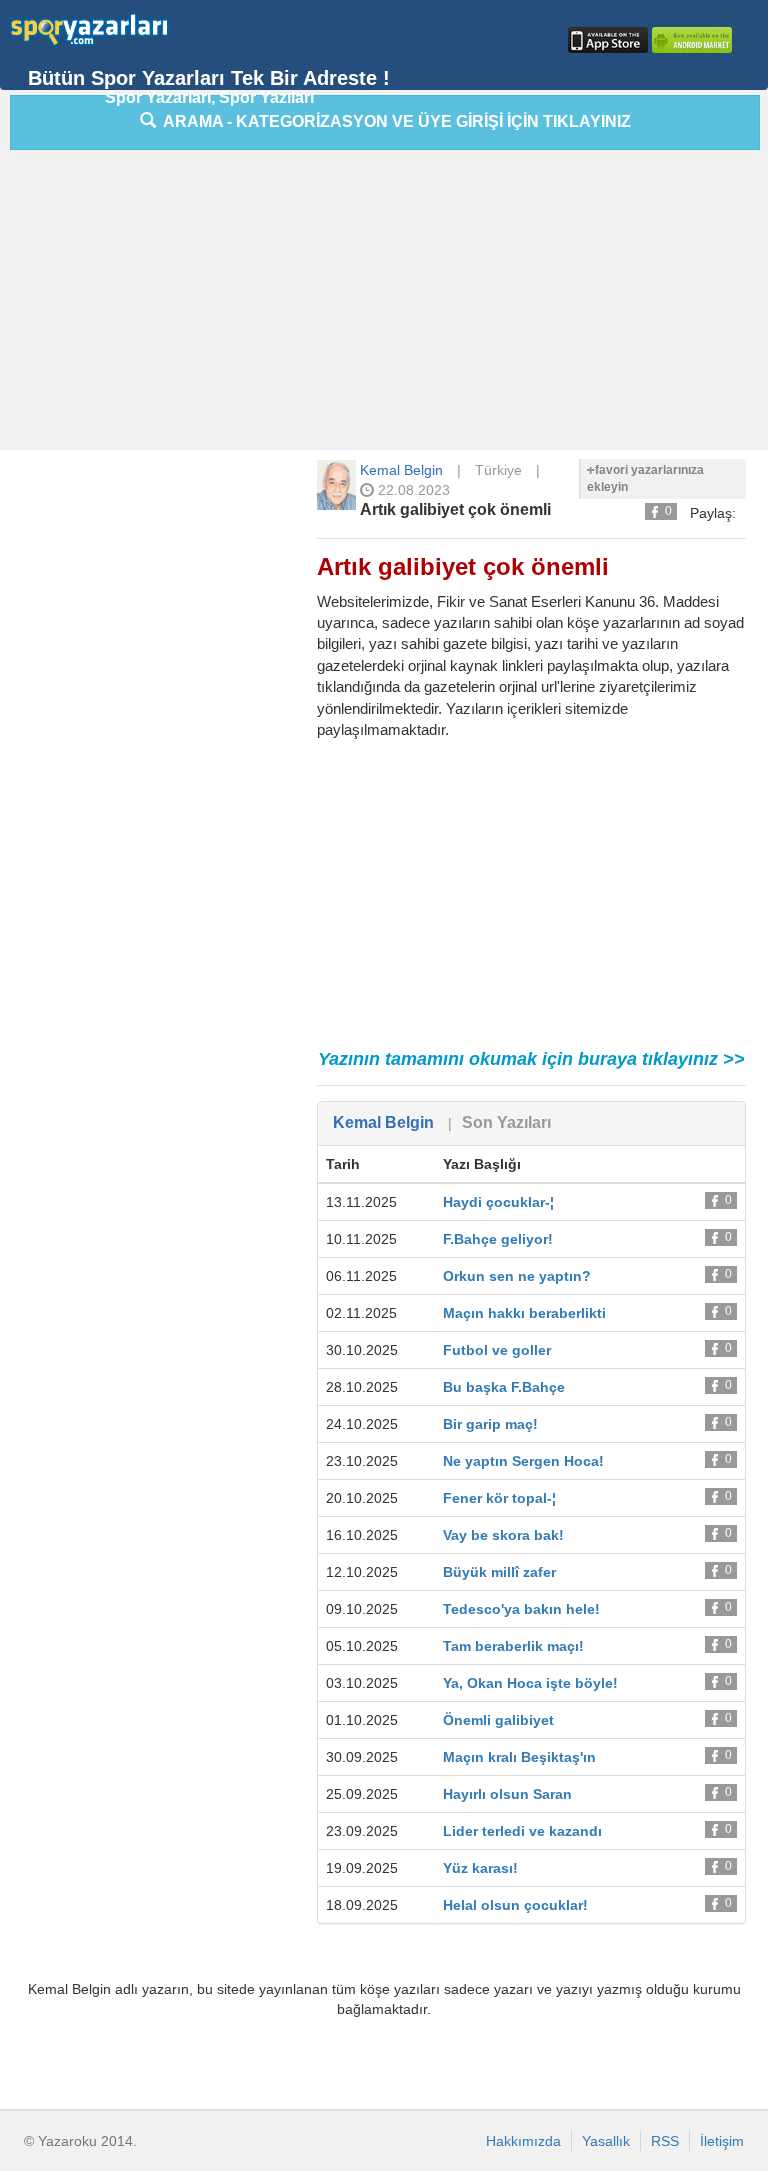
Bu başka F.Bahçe (504, 1387)
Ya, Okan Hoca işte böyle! (530, 1683)
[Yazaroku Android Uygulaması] (690, 40)
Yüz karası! (480, 1868)
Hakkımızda (523, 2141)
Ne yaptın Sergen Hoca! (523, 1461)
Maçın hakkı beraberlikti (524, 1313)
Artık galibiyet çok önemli (455, 509)
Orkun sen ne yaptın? (517, 1276)
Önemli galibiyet (498, 1720)
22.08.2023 (412, 490)
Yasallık (606, 2141)
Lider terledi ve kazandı (522, 1831)
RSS (665, 2141)
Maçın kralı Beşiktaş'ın (519, 1757)
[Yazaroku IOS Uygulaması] (606, 40)
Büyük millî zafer (499, 1572)
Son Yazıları (506, 1122)
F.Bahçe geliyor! (498, 1239)
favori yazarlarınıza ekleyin (645, 478)
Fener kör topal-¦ (499, 1498)
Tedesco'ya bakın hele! (521, 1609)
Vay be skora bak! (503, 1535)
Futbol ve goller (497, 1350)
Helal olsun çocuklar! (515, 1905)
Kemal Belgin (401, 470)
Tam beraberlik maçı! (513, 1646)
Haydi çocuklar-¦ (498, 1202)
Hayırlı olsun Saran (507, 1794)
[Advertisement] (388, 305)
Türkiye (498, 470)
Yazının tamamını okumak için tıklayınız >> (531, 1059)
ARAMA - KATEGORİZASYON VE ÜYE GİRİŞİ (393, 121)
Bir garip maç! (490, 1424)
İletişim (722, 2141)
